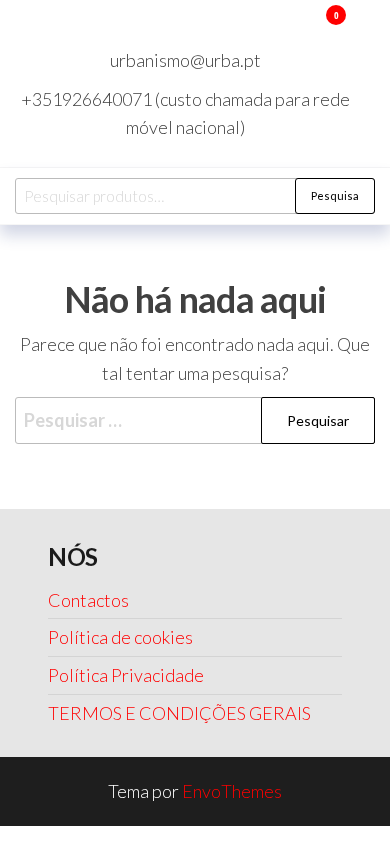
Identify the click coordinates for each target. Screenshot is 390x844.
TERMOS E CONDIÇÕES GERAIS (179, 713)
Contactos (88, 600)
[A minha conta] (306, 28)
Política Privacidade (126, 675)
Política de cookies (120, 637)
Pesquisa (335, 195)
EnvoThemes (232, 791)
